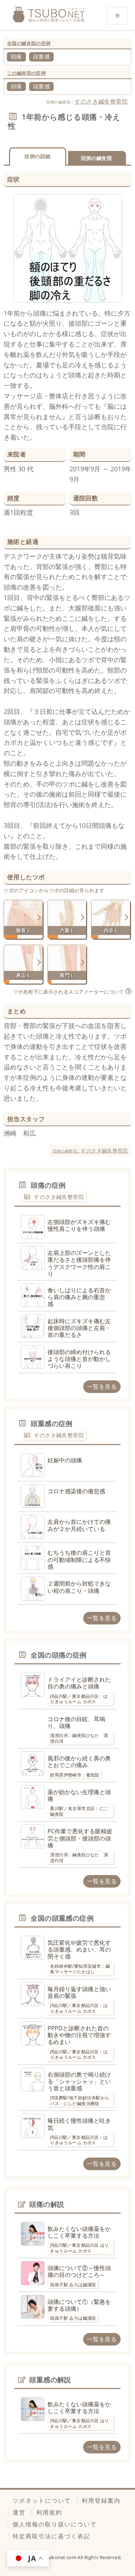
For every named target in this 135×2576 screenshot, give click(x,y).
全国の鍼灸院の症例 (29, 43)
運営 (19, 2512)
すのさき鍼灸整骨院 (101, 101)
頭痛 (16, 56)
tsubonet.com (61, 2557)
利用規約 (49, 2512)
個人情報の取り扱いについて (55, 2524)
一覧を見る (102, 1386)
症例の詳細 (37, 156)
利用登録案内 (101, 2501)
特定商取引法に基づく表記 (51, 2536)
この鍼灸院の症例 (26, 73)
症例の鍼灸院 (96, 158)
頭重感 (41, 56)
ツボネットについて (42, 2501)
